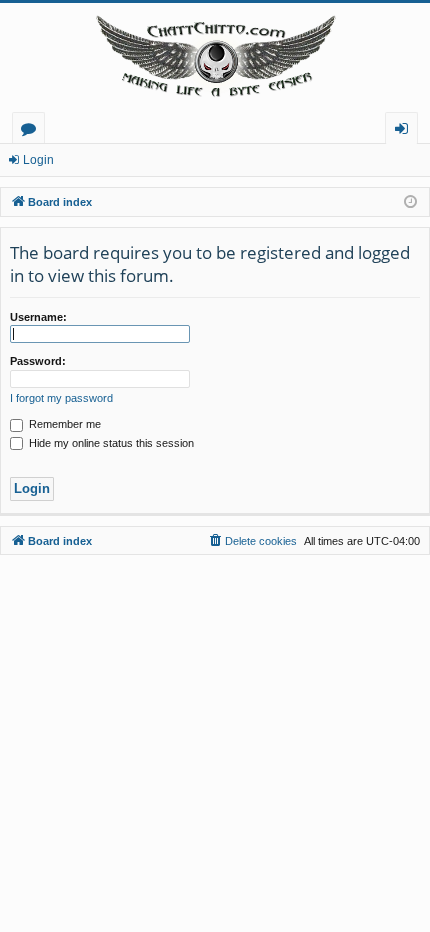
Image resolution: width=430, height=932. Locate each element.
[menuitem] (252, 541)
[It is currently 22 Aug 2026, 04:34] (410, 202)
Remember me (63, 424)
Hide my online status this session (110, 443)
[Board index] (215, 57)
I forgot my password (61, 398)
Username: (38, 317)
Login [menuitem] (405, 131)
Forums (32, 131)
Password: (38, 361)
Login (38, 160)
